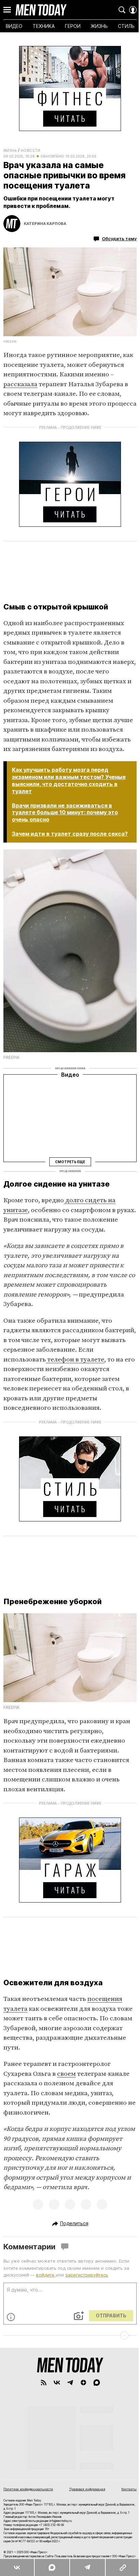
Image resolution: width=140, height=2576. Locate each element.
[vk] (57, 2383)
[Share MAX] (52, 2567)
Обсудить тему (119, 239)
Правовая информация (87, 2489)
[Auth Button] (133, 10)
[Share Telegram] (87, 2567)
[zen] (83, 2383)
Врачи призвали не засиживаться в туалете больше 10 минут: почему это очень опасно (65, 813)
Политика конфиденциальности (28, 2489)
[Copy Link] (122, 2567)
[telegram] (70, 2383)
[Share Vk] (17, 2567)
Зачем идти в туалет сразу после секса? (70, 834)
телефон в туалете (75, 1360)
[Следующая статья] (70, 2335)
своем (66, 2074)
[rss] (44, 2383)
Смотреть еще (70, 1161)
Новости (31, 150)
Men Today (41, 10)
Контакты (129, 2489)
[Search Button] (122, 10)
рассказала (20, 384)
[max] (97, 2383)
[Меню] (7, 10)
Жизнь (10, 150)
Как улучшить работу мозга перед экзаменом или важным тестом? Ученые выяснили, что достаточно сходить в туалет (69, 780)
